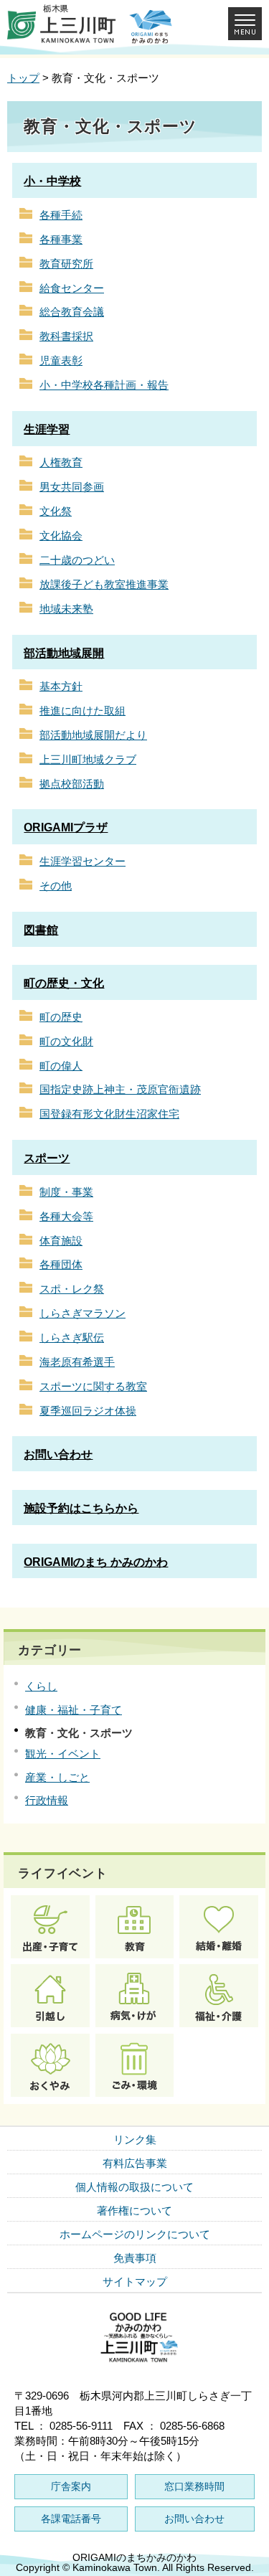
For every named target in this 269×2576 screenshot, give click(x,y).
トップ (23, 78)
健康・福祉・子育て (74, 1710)
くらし (41, 1686)
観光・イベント (63, 1754)
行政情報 (47, 1800)
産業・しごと (57, 1777)
